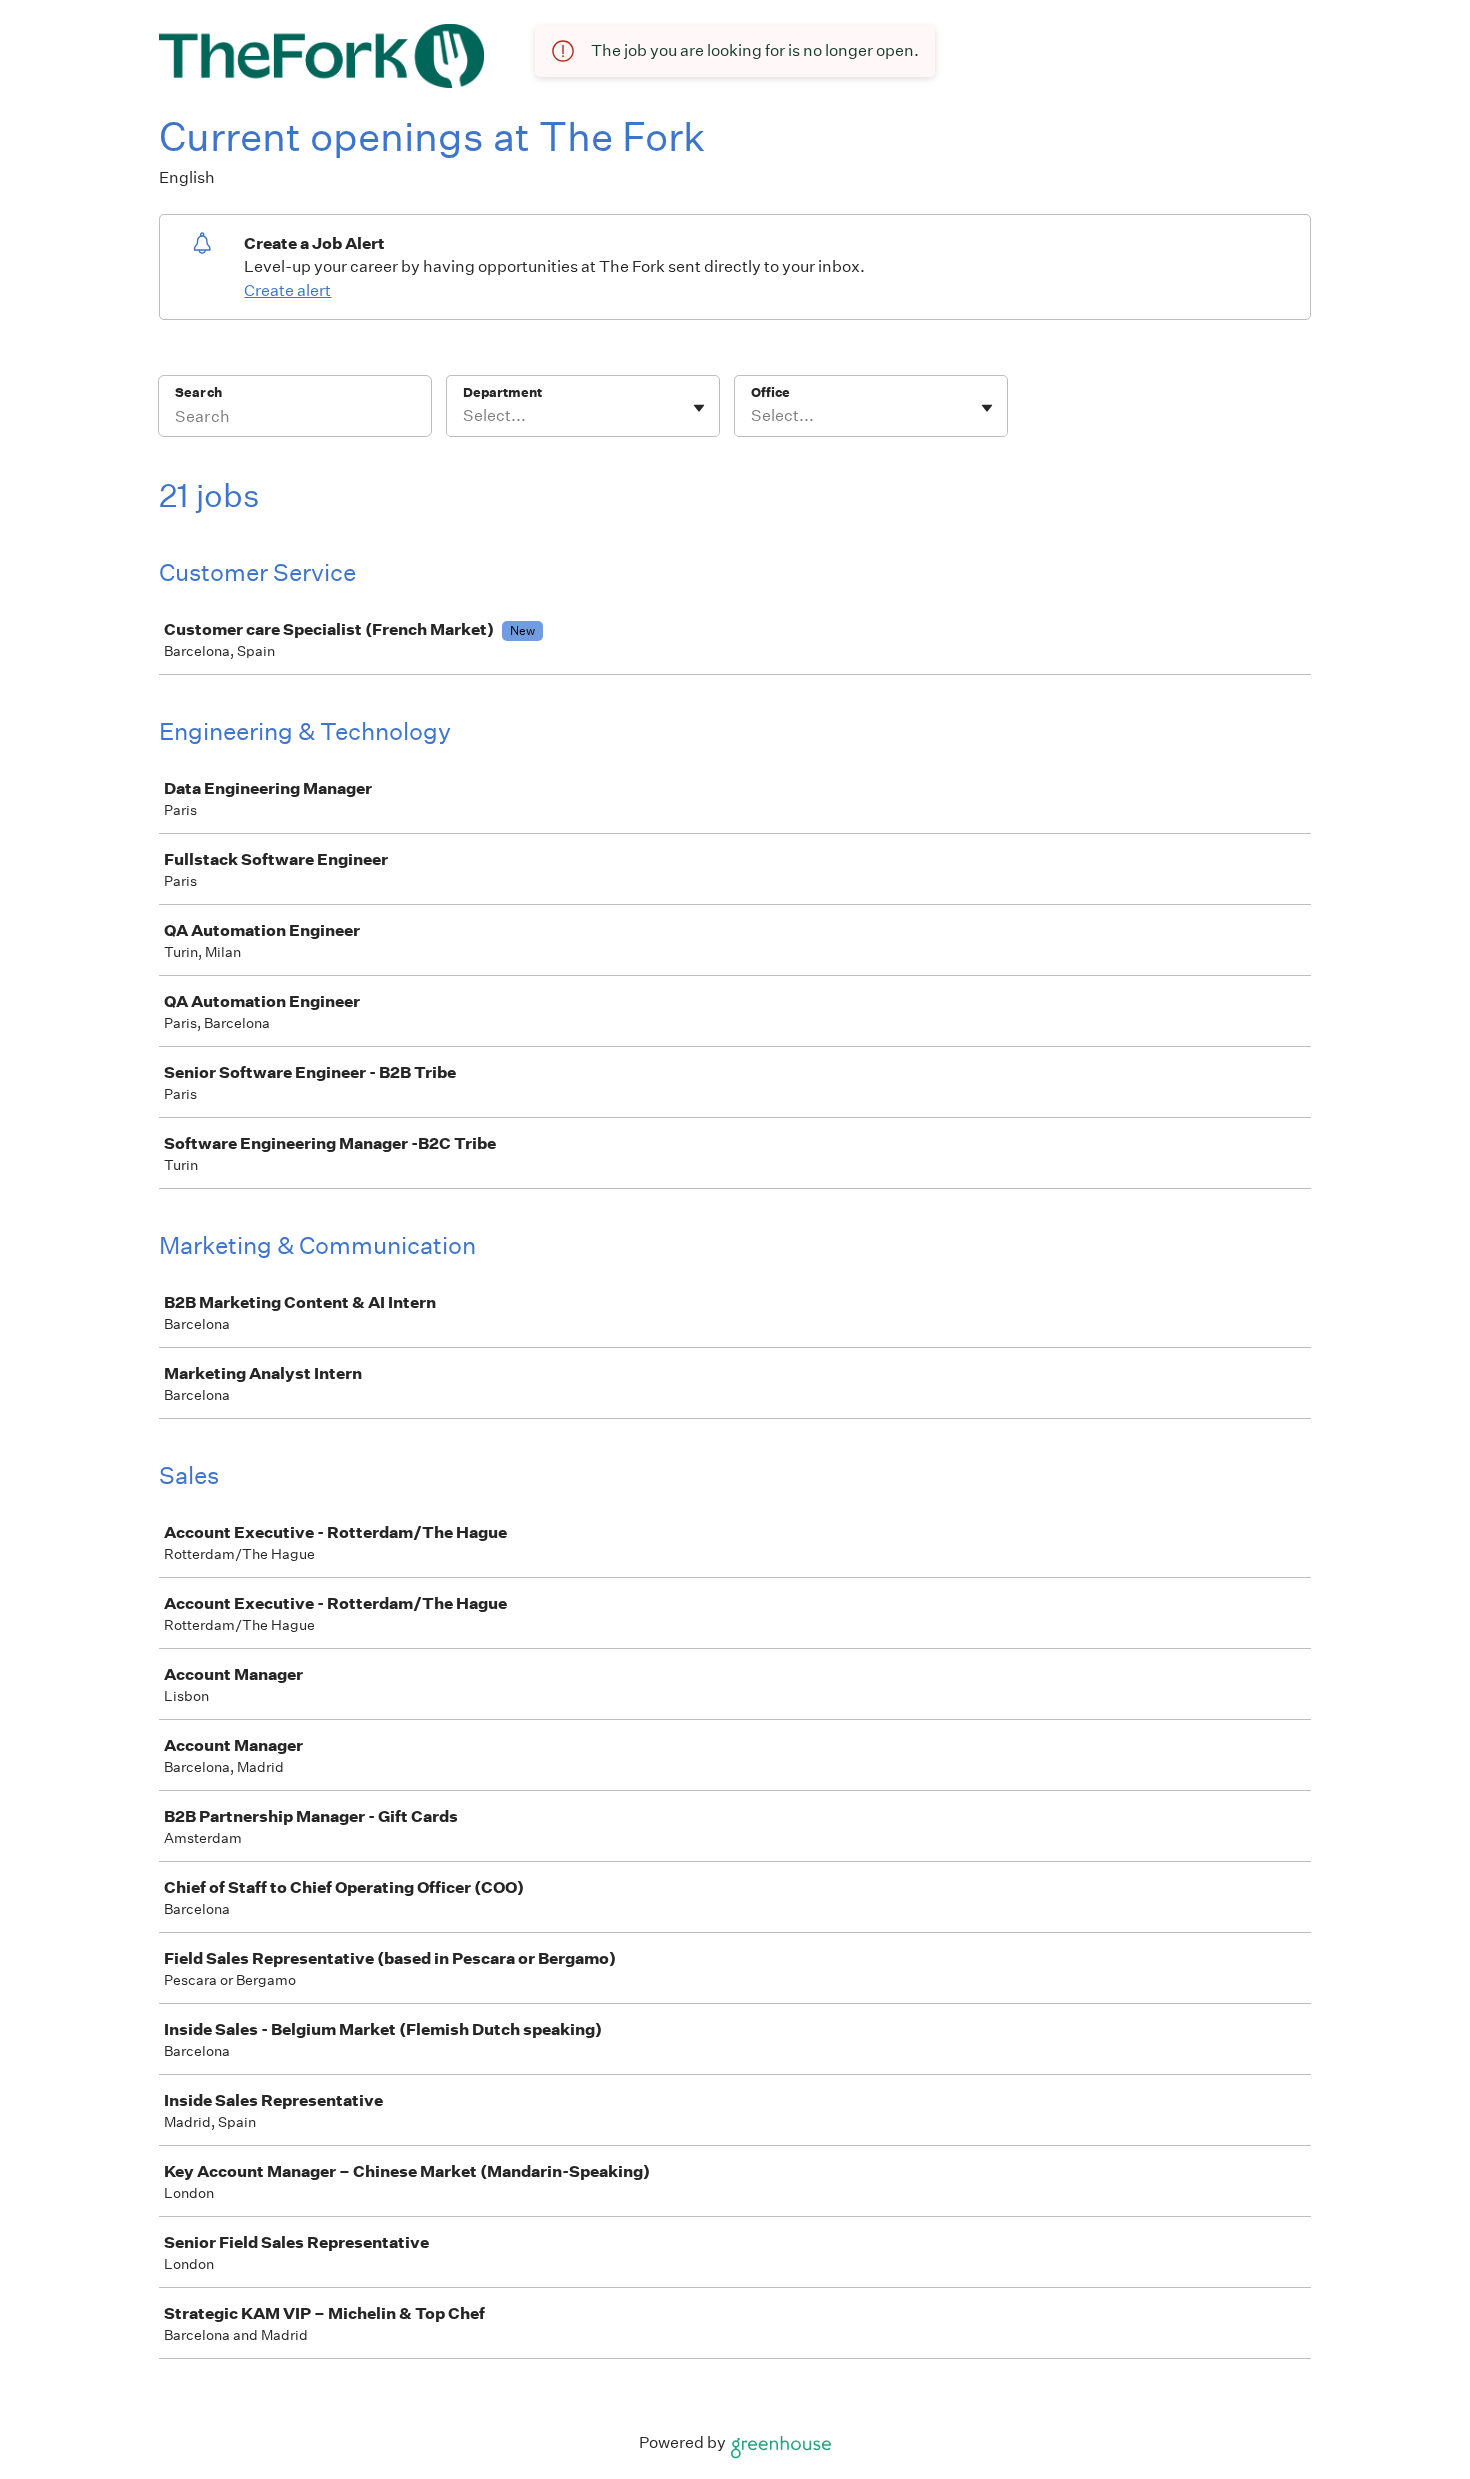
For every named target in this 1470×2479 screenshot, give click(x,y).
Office (770, 392)
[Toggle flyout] (699, 408)
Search (198, 392)
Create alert (287, 290)
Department (502, 392)
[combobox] (464, 416)
